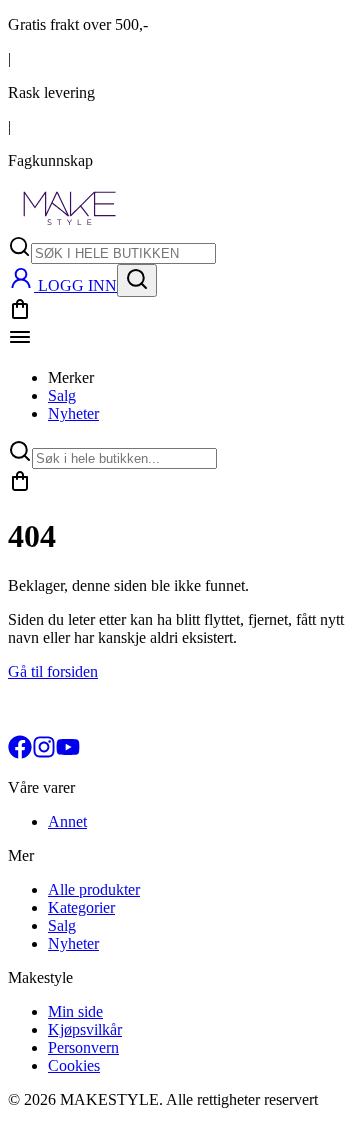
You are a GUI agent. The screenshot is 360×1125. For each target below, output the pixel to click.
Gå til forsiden (53, 671)
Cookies (74, 1065)
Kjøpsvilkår (85, 1029)
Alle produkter (94, 889)
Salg (62, 395)
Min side (75, 1011)
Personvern (83, 1047)
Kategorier (81, 907)
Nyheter (73, 413)
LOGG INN (77, 285)
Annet (67, 821)
